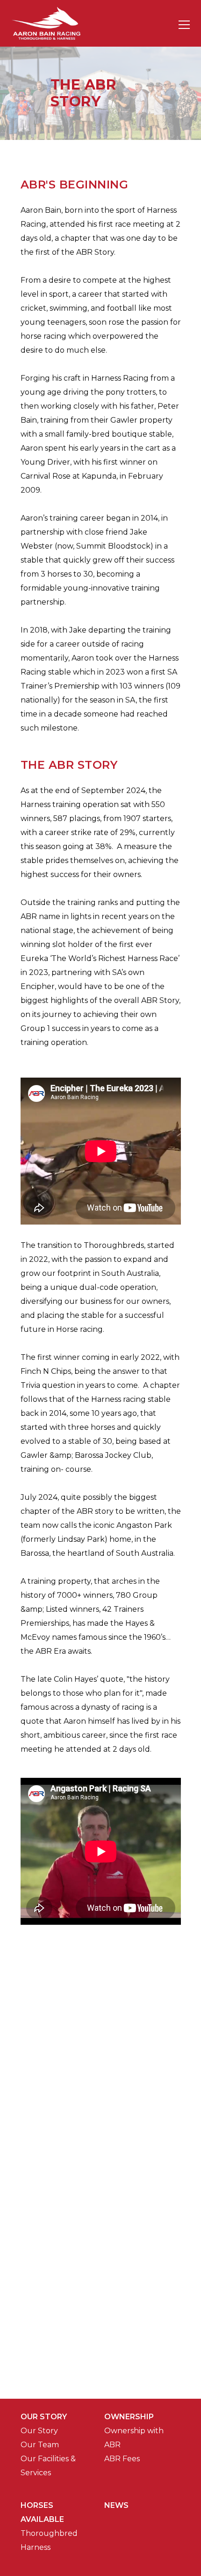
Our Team (40, 2445)
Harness (36, 2547)
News (116, 2505)
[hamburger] (184, 23)
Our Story (39, 2431)
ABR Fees (122, 2459)
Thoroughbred (49, 2533)
